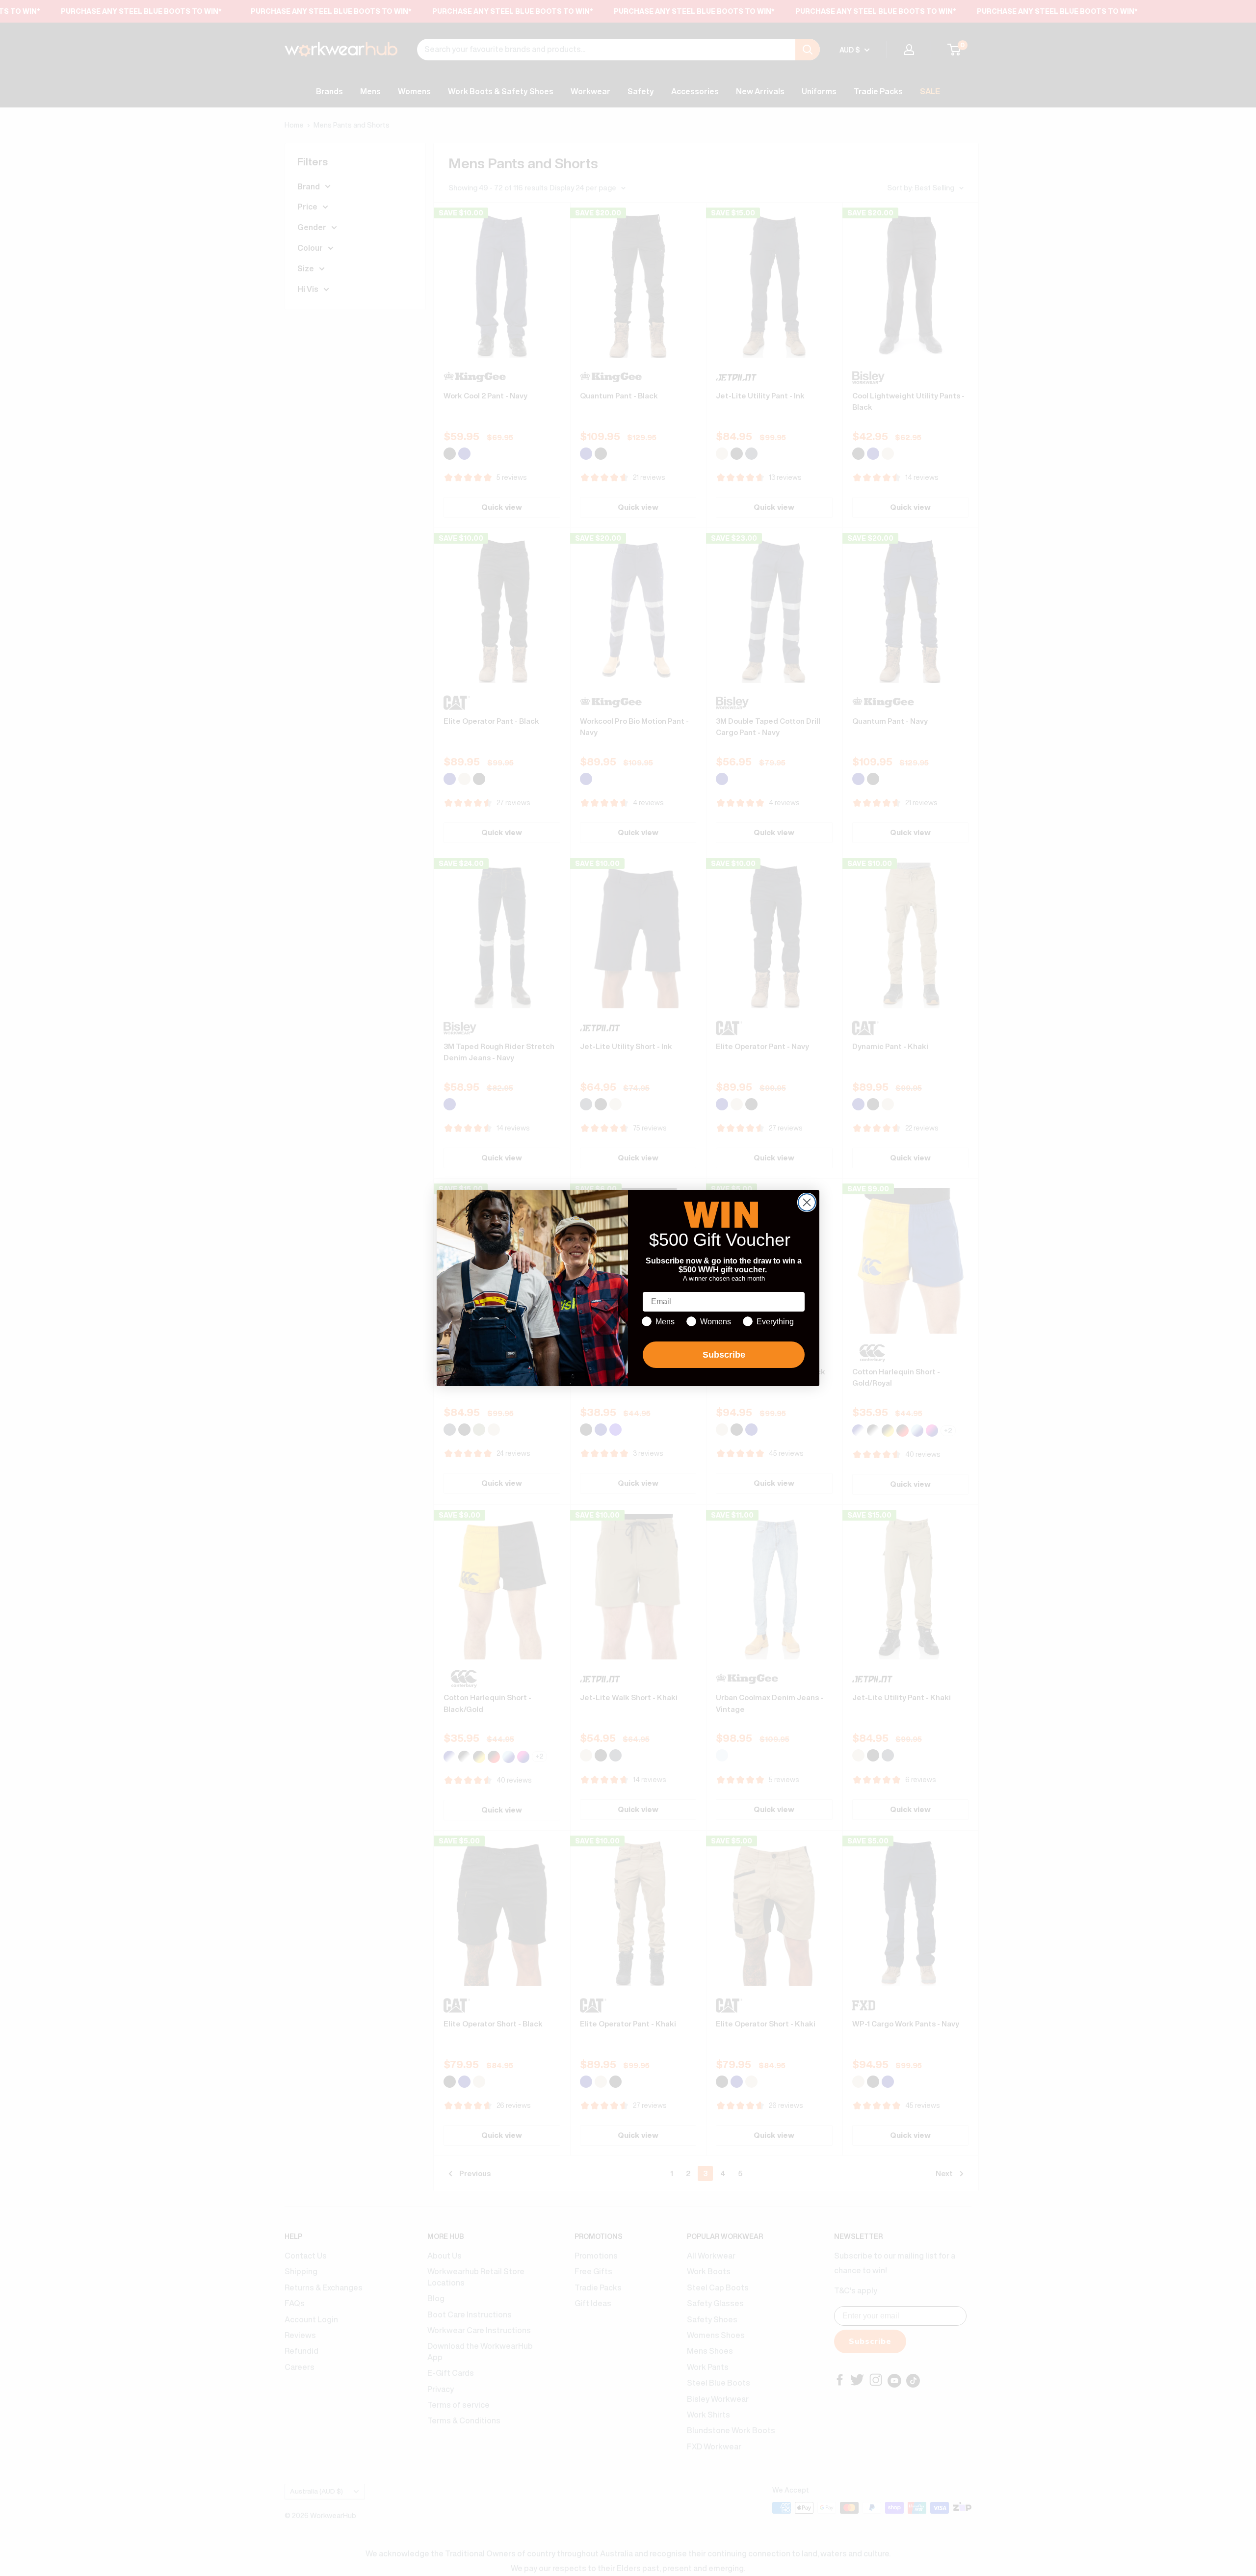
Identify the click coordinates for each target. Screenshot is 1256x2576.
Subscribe (724, 1355)
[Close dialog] (807, 1202)
